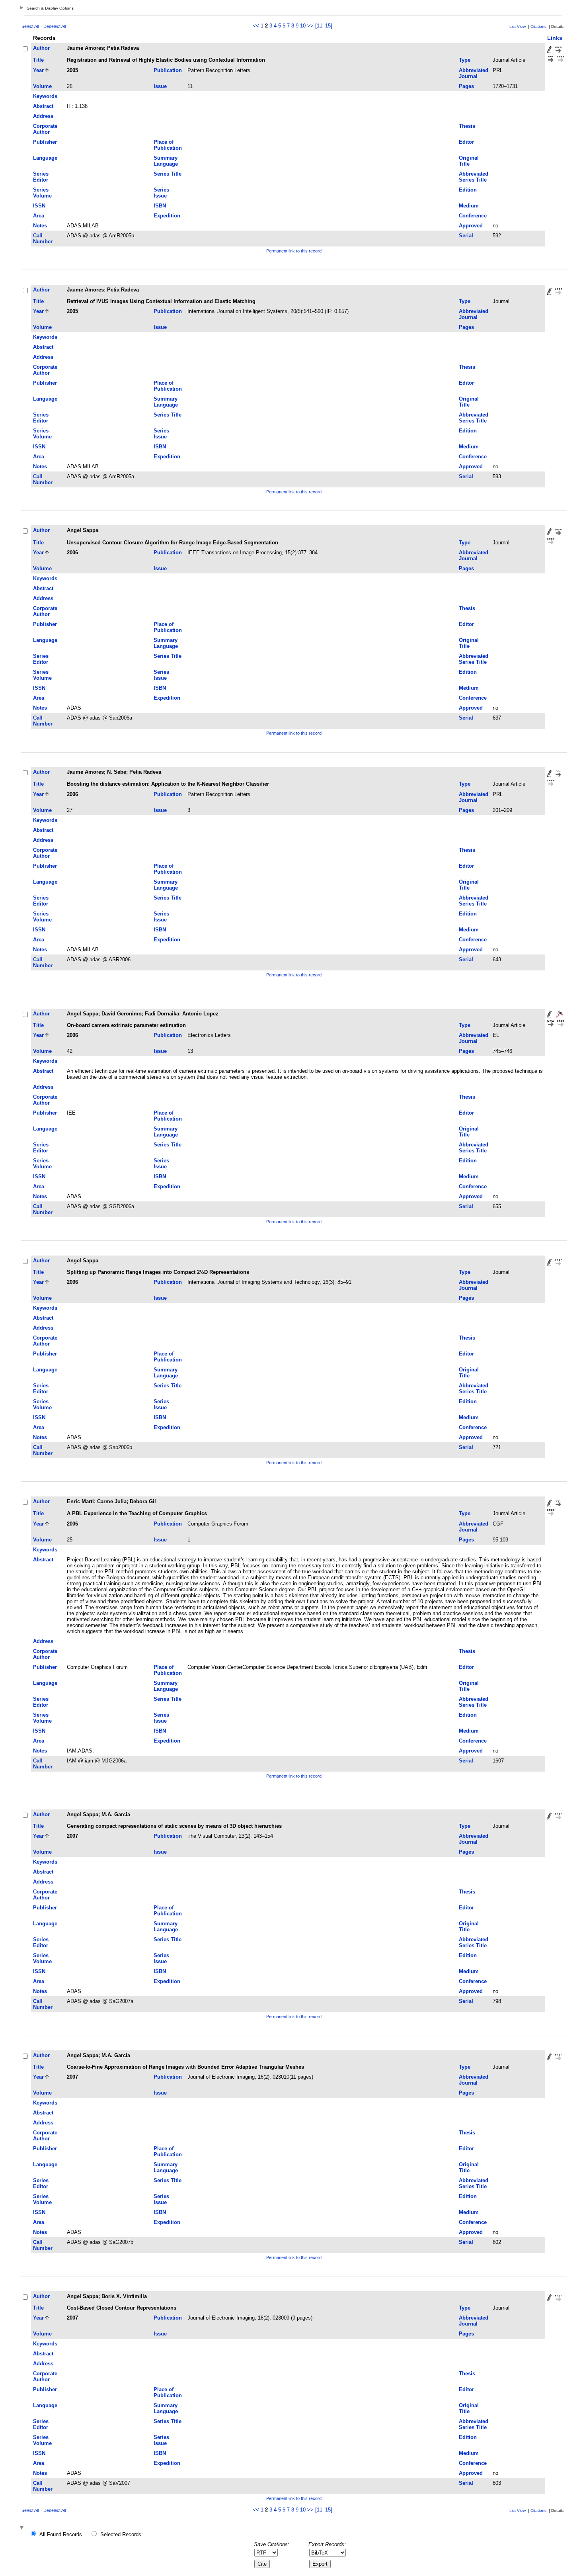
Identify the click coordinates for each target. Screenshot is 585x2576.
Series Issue (161, 193)
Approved (471, 226)
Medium (469, 206)
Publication (168, 70)
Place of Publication (168, 145)
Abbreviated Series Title (474, 177)
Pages (466, 86)
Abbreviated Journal (474, 73)
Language (45, 158)
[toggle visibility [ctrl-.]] (23, 2528)
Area (39, 216)
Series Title (168, 174)
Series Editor (41, 177)
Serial (466, 236)
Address (43, 116)
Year (38, 70)
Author (41, 48)
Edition (468, 190)
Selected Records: (122, 2534)
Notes (40, 226)
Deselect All (55, 26)
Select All (30, 26)
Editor (466, 142)
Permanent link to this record (294, 251)
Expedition (167, 216)
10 (303, 26)
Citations (538, 26)
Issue (160, 86)
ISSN (39, 206)
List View (518, 26)
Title (38, 60)
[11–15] (324, 26)
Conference (473, 216)
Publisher (45, 142)
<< (256, 26)
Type (465, 60)
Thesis (467, 126)
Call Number (43, 239)
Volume (42, 86)
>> (310, 26)
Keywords (45, 96)
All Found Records (61, 2534)
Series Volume (42, 193)
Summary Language (166, 161)
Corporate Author (45, 129)
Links (555, 38)
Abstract (43, 106)
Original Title (469, 161)
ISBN (160, 206)
